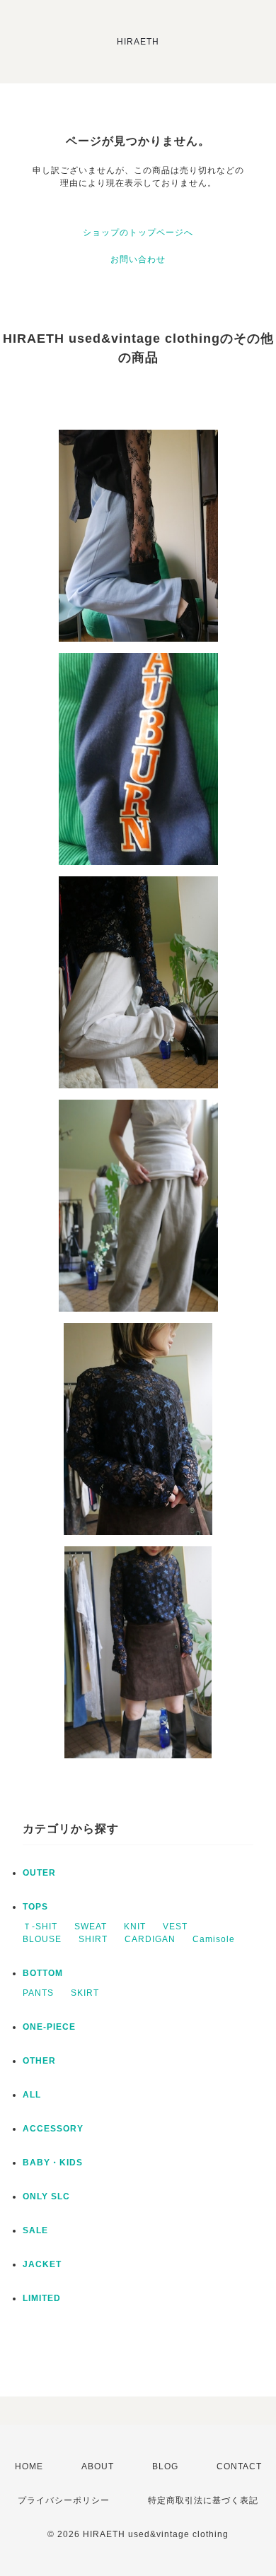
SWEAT (91, 1927)
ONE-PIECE (49, 2027)
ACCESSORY (53, 2129)
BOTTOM (43, 1973)
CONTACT (239, 2466)
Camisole (214, 1939)
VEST (175, 1927)
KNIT (135, 1927)
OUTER (39, 1873)
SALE (35, 2230)
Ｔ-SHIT (40, 1927)
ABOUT (98, 2466)
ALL (32, 2095)
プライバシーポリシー (64, 2500)
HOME (29, 2466)
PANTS (38, 1993)
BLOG (165, 2466)
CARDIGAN (150, 1939)
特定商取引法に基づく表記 (203, 2500)
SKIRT (85, 1993)
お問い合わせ (138, 259)
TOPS (35, 1907)
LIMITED (42, 2298)
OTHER (39, 2061)
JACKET (42, 2264)
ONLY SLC (46, 2196)
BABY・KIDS (53, 2163)
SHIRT (93, 1939)
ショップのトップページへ (138, 233)
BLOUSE (42, 1939)
